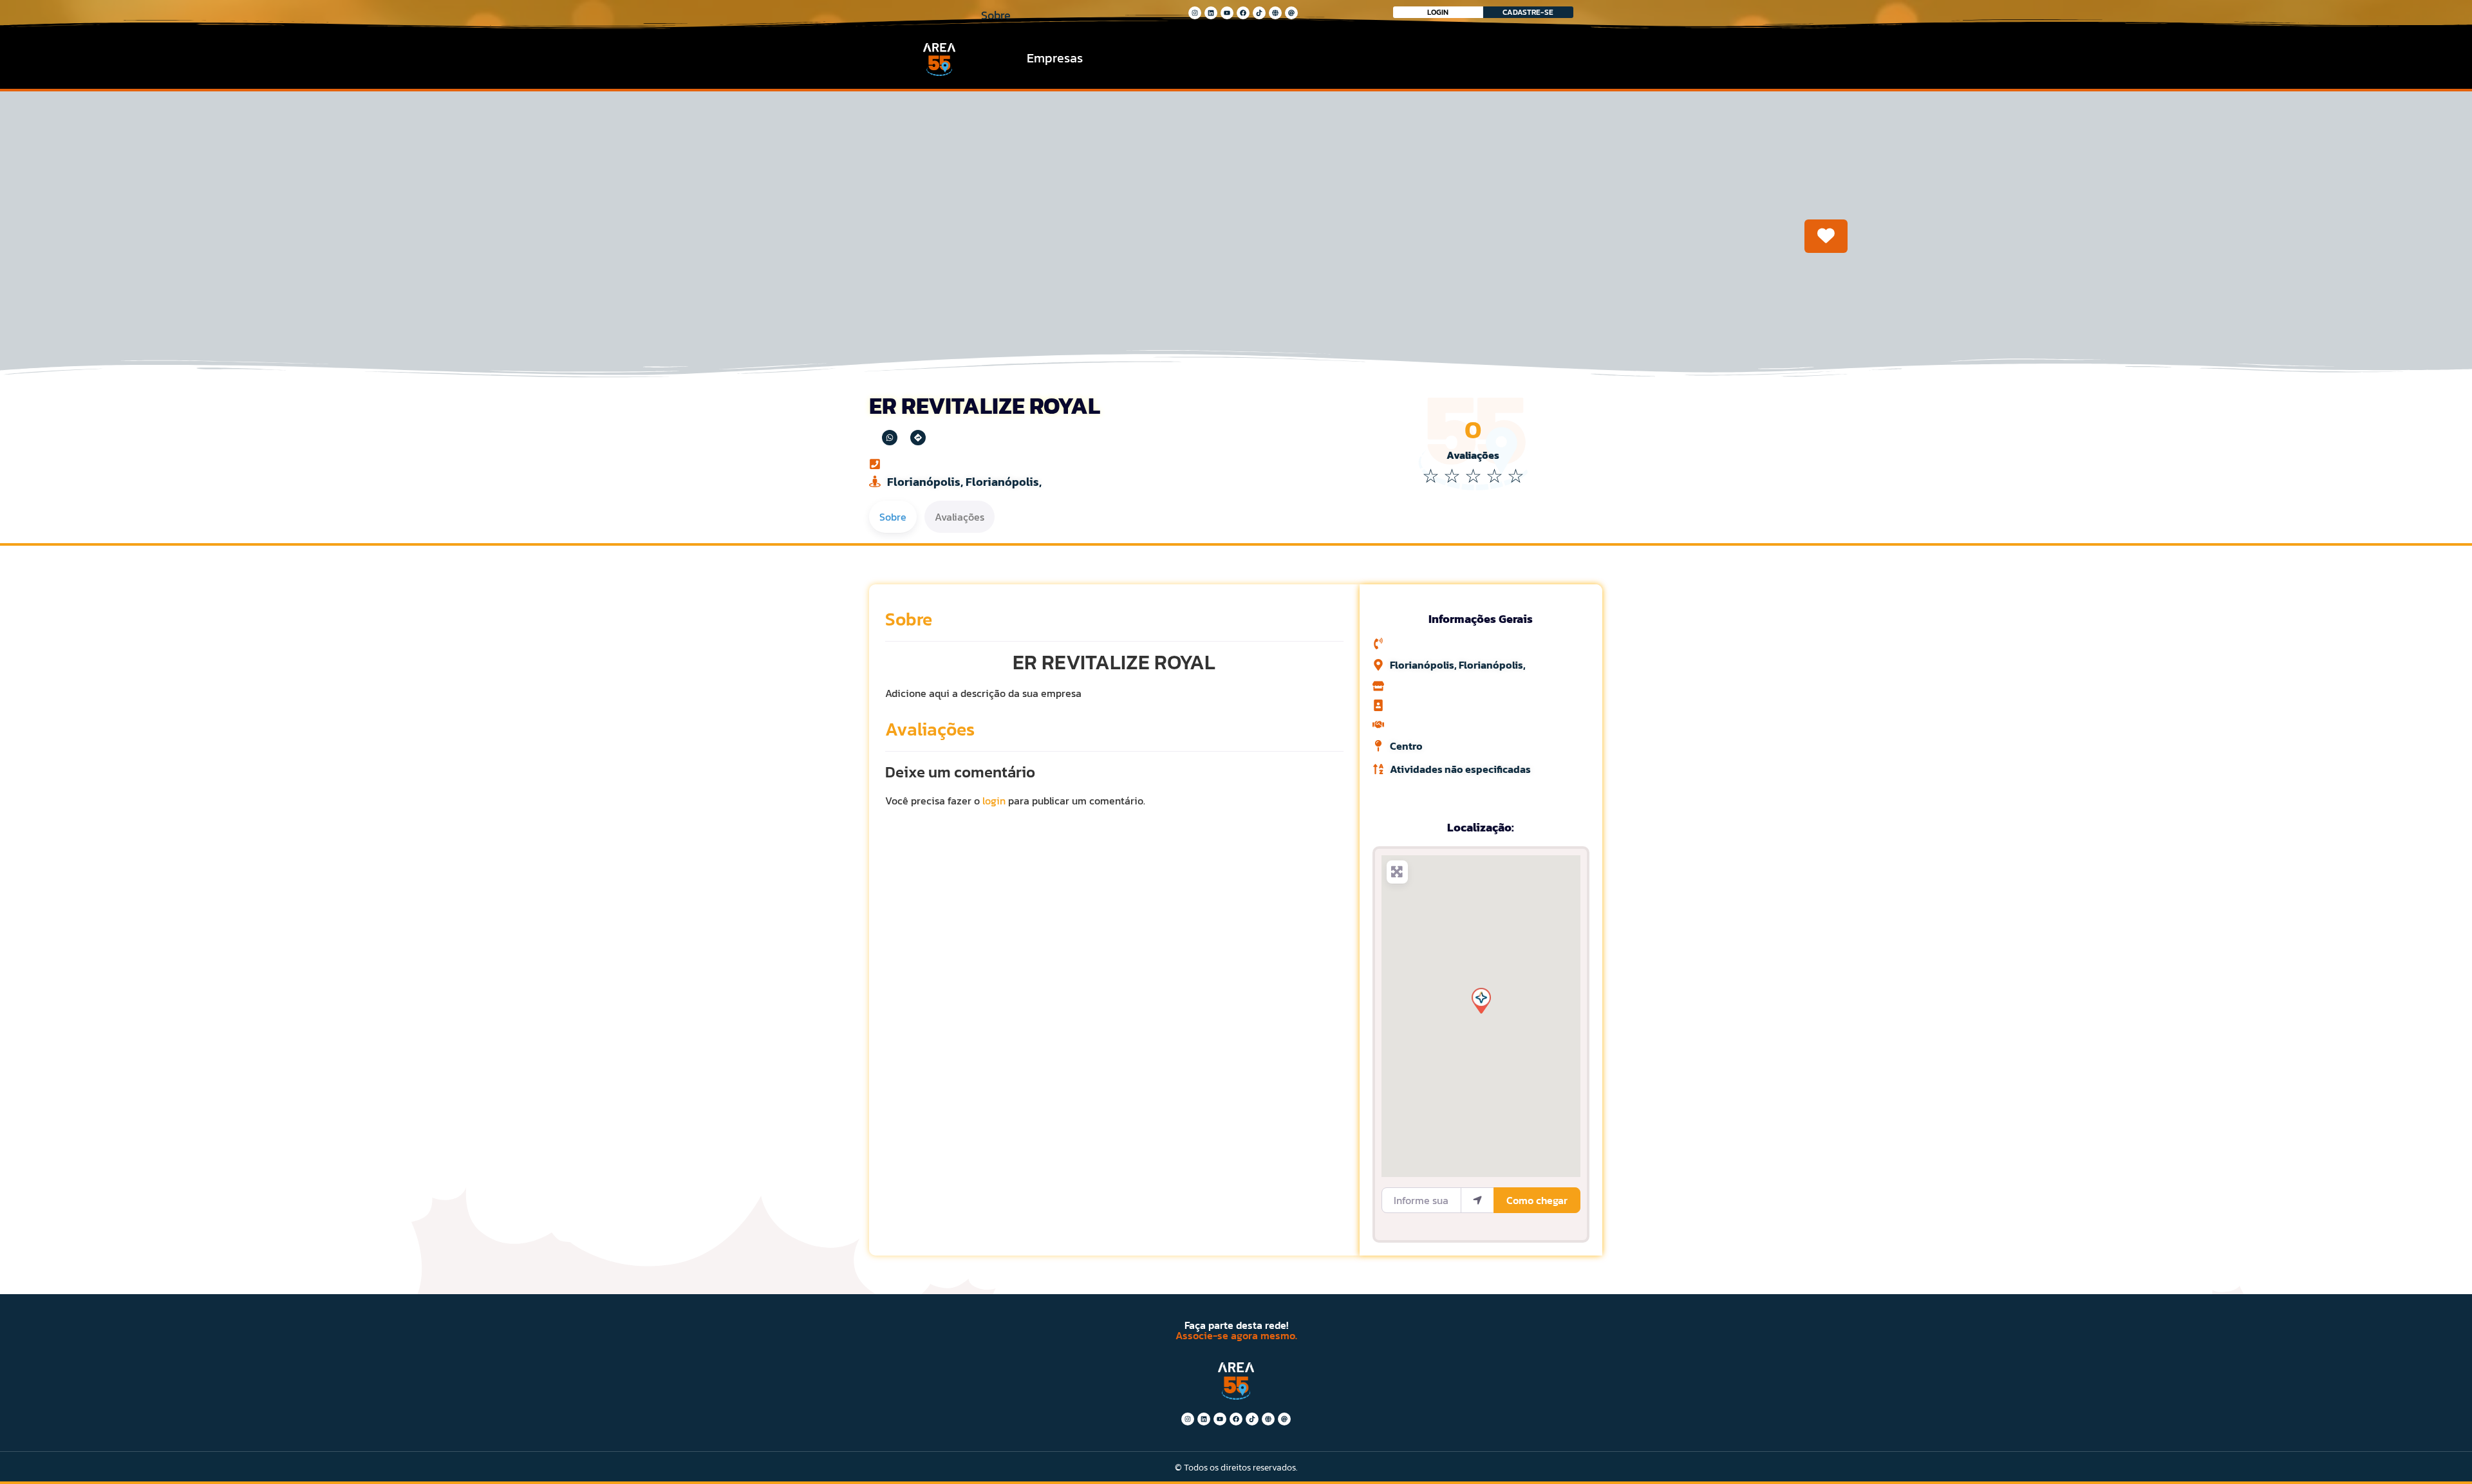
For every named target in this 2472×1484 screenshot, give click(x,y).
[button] (1481, 1000)
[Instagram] (1195, 13)
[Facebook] (1243, 13)
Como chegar (1537, 1200)
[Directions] (918, 438)
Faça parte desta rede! (1236, 1325)
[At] (1291, 13)
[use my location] (1477, 1200)
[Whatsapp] (890, 438)
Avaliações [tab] (960, 517)
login (994, 801)
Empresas (1055, 58)
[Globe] (1275, 13)
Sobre (909, 619)
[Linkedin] (1211, 13)
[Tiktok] (1259, 13)
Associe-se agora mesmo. (1236, 1335)
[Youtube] (1227, 13)
